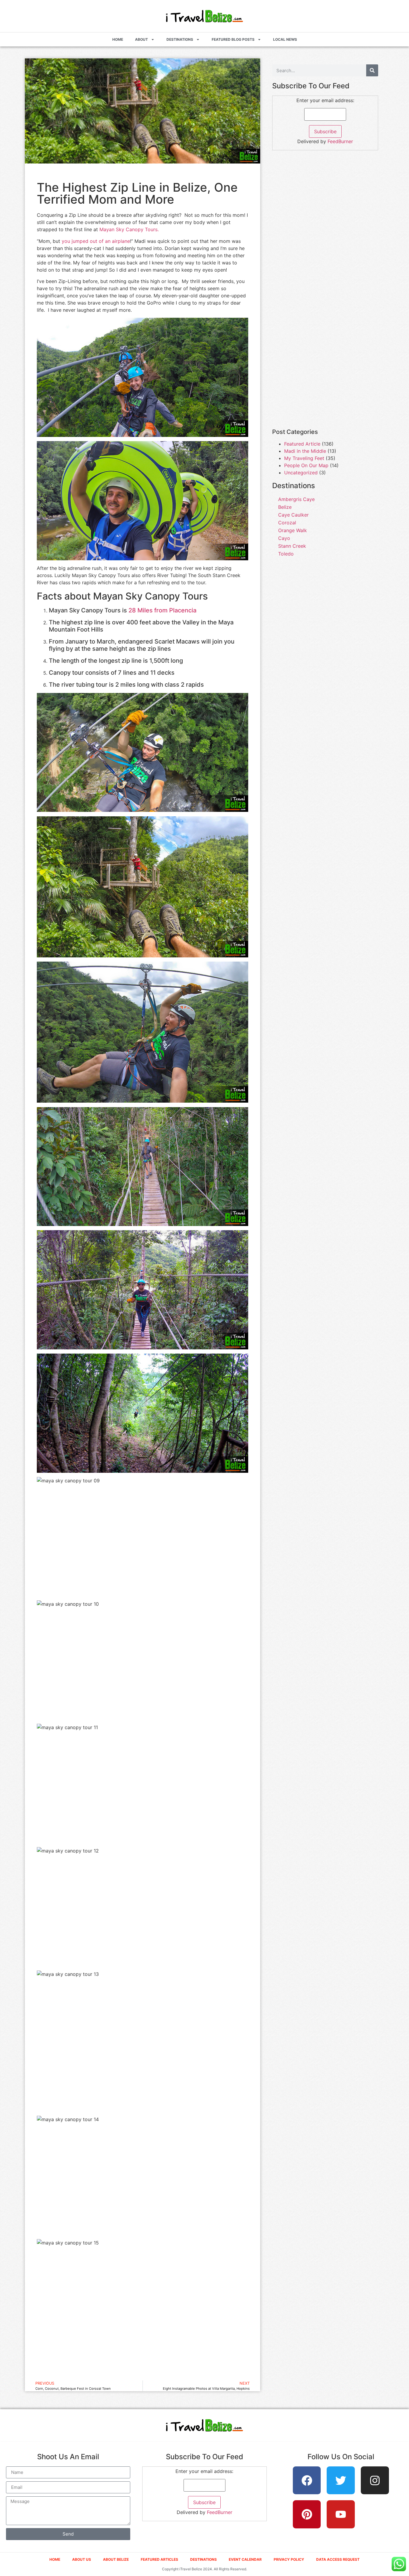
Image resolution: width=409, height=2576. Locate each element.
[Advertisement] (325, 198)
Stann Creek (292, 546)
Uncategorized (301, 473)
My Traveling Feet (304, 458)
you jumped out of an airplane (96, 241)
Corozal (287, 523)
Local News (285, 39)
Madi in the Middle (305, 451)
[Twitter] (341, 2480)
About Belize (116, 2559)
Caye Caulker (293, 515)
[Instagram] (375, 2480)
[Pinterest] (307, 2514)
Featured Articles (159, 2559)
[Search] (372, 70)
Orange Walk (293, 530)
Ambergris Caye (296, 499)
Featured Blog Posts (233, 39)
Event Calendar (245, 2559)
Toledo (286, 554)
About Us (82, 2559)
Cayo (284, 538)
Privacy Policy (289, 2559)
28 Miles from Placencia (162, 610)
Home (118, 39)
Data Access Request (338, 2559)
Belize (285, 507)
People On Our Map (306, 465)
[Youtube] (341, 2514)
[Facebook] (307, 2480)
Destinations (180, 39)
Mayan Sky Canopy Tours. (129, 229)
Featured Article (302, 444)
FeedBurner (340, 141)
